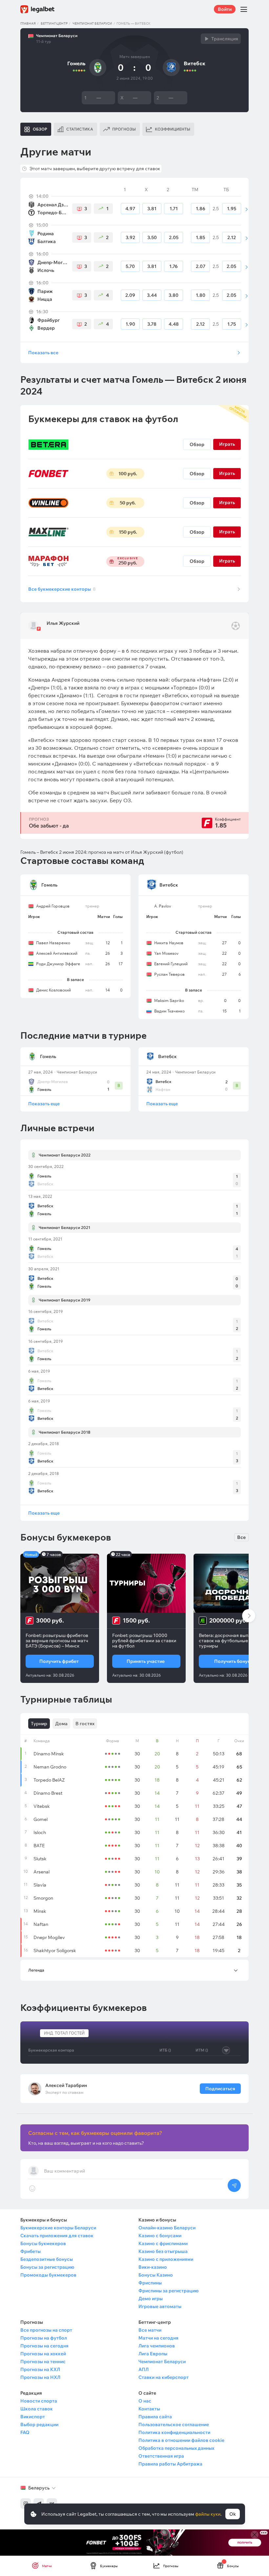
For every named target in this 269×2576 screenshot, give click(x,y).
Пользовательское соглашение (174, 2424)
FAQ (25, 2432)
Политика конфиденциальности (174, 2432)
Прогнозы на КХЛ (40, 2369)
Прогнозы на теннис (43, 2361)
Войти (225, 9)
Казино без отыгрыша (163, 2251)
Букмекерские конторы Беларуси (58, 2228)
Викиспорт (33, 2417)
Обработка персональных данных (176, 2448)
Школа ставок (37, 2409)
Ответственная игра (161, 2456)
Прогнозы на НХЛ (40, 2377)
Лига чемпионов (157, 2346)
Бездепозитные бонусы (47, 2259)
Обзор (197, 444)
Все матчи (150, 2330)
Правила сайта (155, 2417)
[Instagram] (26, 2504)
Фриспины (150, 2283)
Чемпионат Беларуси (92, 23)
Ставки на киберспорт (164, 2377)
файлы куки (208, 2514)
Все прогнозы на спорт (46, 2330)
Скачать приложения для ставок (57, 2236)
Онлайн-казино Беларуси (167, 2228)
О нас (145, 2401)
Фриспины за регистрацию (168, 2291)
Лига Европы (153, 2354)
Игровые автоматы (160, 2306)
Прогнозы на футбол (44, 2338)
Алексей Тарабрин (66, 2085)
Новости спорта (39, 2401)
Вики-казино (153, 2267)
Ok (233, 2514)
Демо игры (151, 2299)
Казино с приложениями (166, 2259)
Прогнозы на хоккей (43, 2354)
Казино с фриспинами (163, 2243)
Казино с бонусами (160, 2236)
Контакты (149, 2409)
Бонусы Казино (156, 2275)
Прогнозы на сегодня (44, 2346)
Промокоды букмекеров (48, 2275)
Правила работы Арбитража (170, 2464)
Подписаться (220, 2089)
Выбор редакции (39, 2424)
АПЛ (144, 2369)
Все (241, 1537)
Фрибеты (31, 2251)
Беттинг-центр (54, 23)
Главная (28, 23)
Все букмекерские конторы (62, 589)
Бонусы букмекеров (43, 2243)
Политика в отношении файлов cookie (181, 2440)
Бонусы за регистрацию (47, 2267)
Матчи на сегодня (158, 2338)
